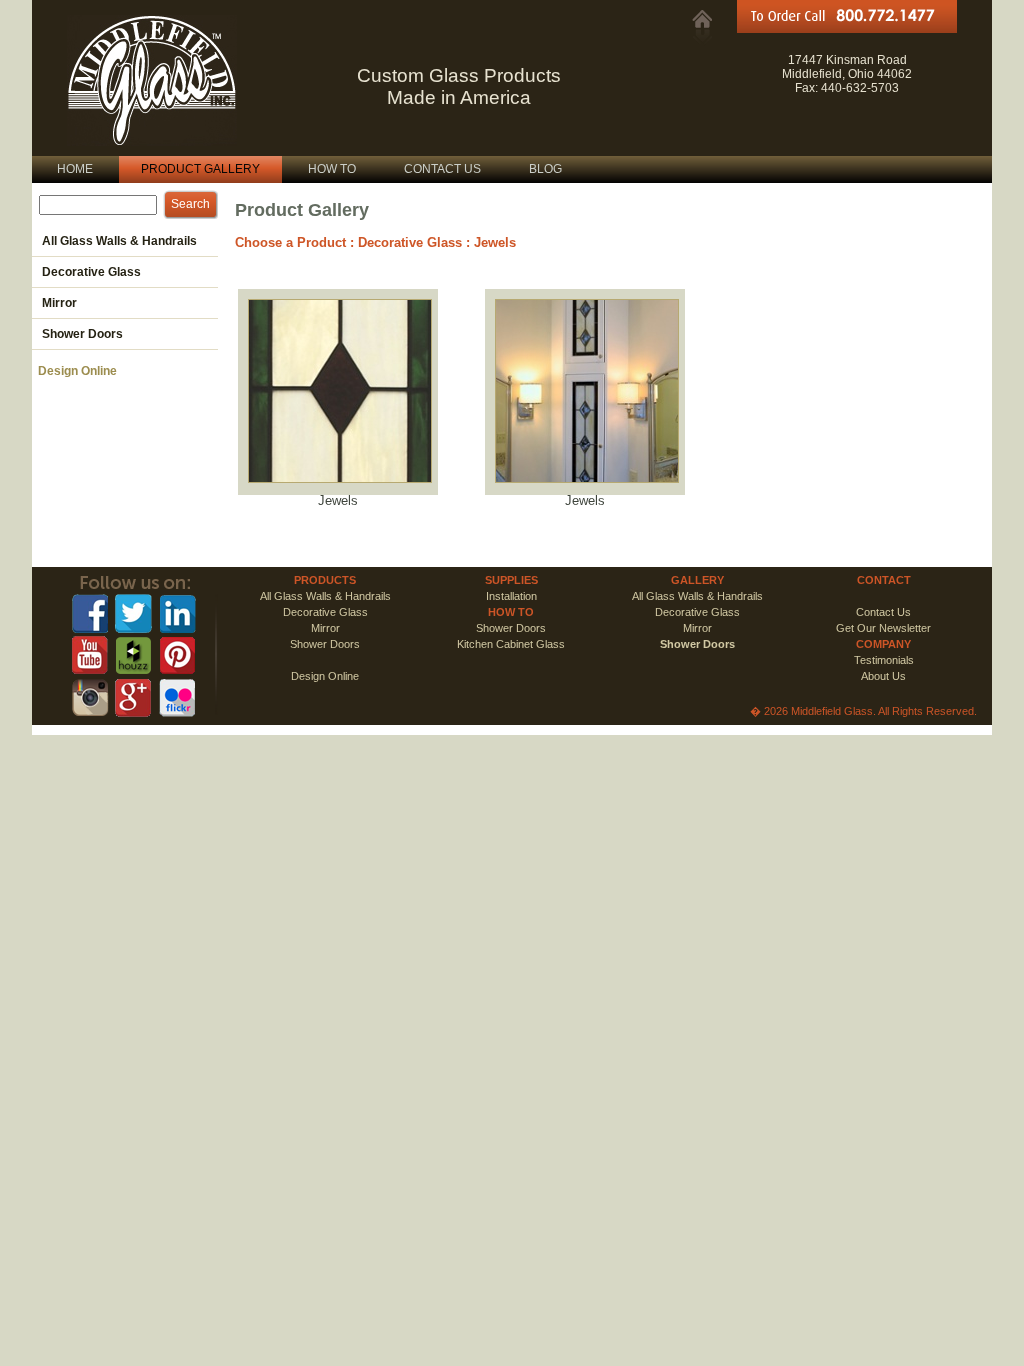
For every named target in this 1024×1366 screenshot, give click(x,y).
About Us (883, 676)
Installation (511, 596)
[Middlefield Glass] (152, 139)
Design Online (74, 371)
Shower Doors (511, 628)
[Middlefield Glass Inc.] (702, 19)
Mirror (325, 628)
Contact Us (883, 612)
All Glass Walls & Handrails (325, 596)
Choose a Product (290, 242)
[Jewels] (340, 489)
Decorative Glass (410, 242)
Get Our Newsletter (883, 628)
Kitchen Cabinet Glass (511, 644)
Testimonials (884, 660)
